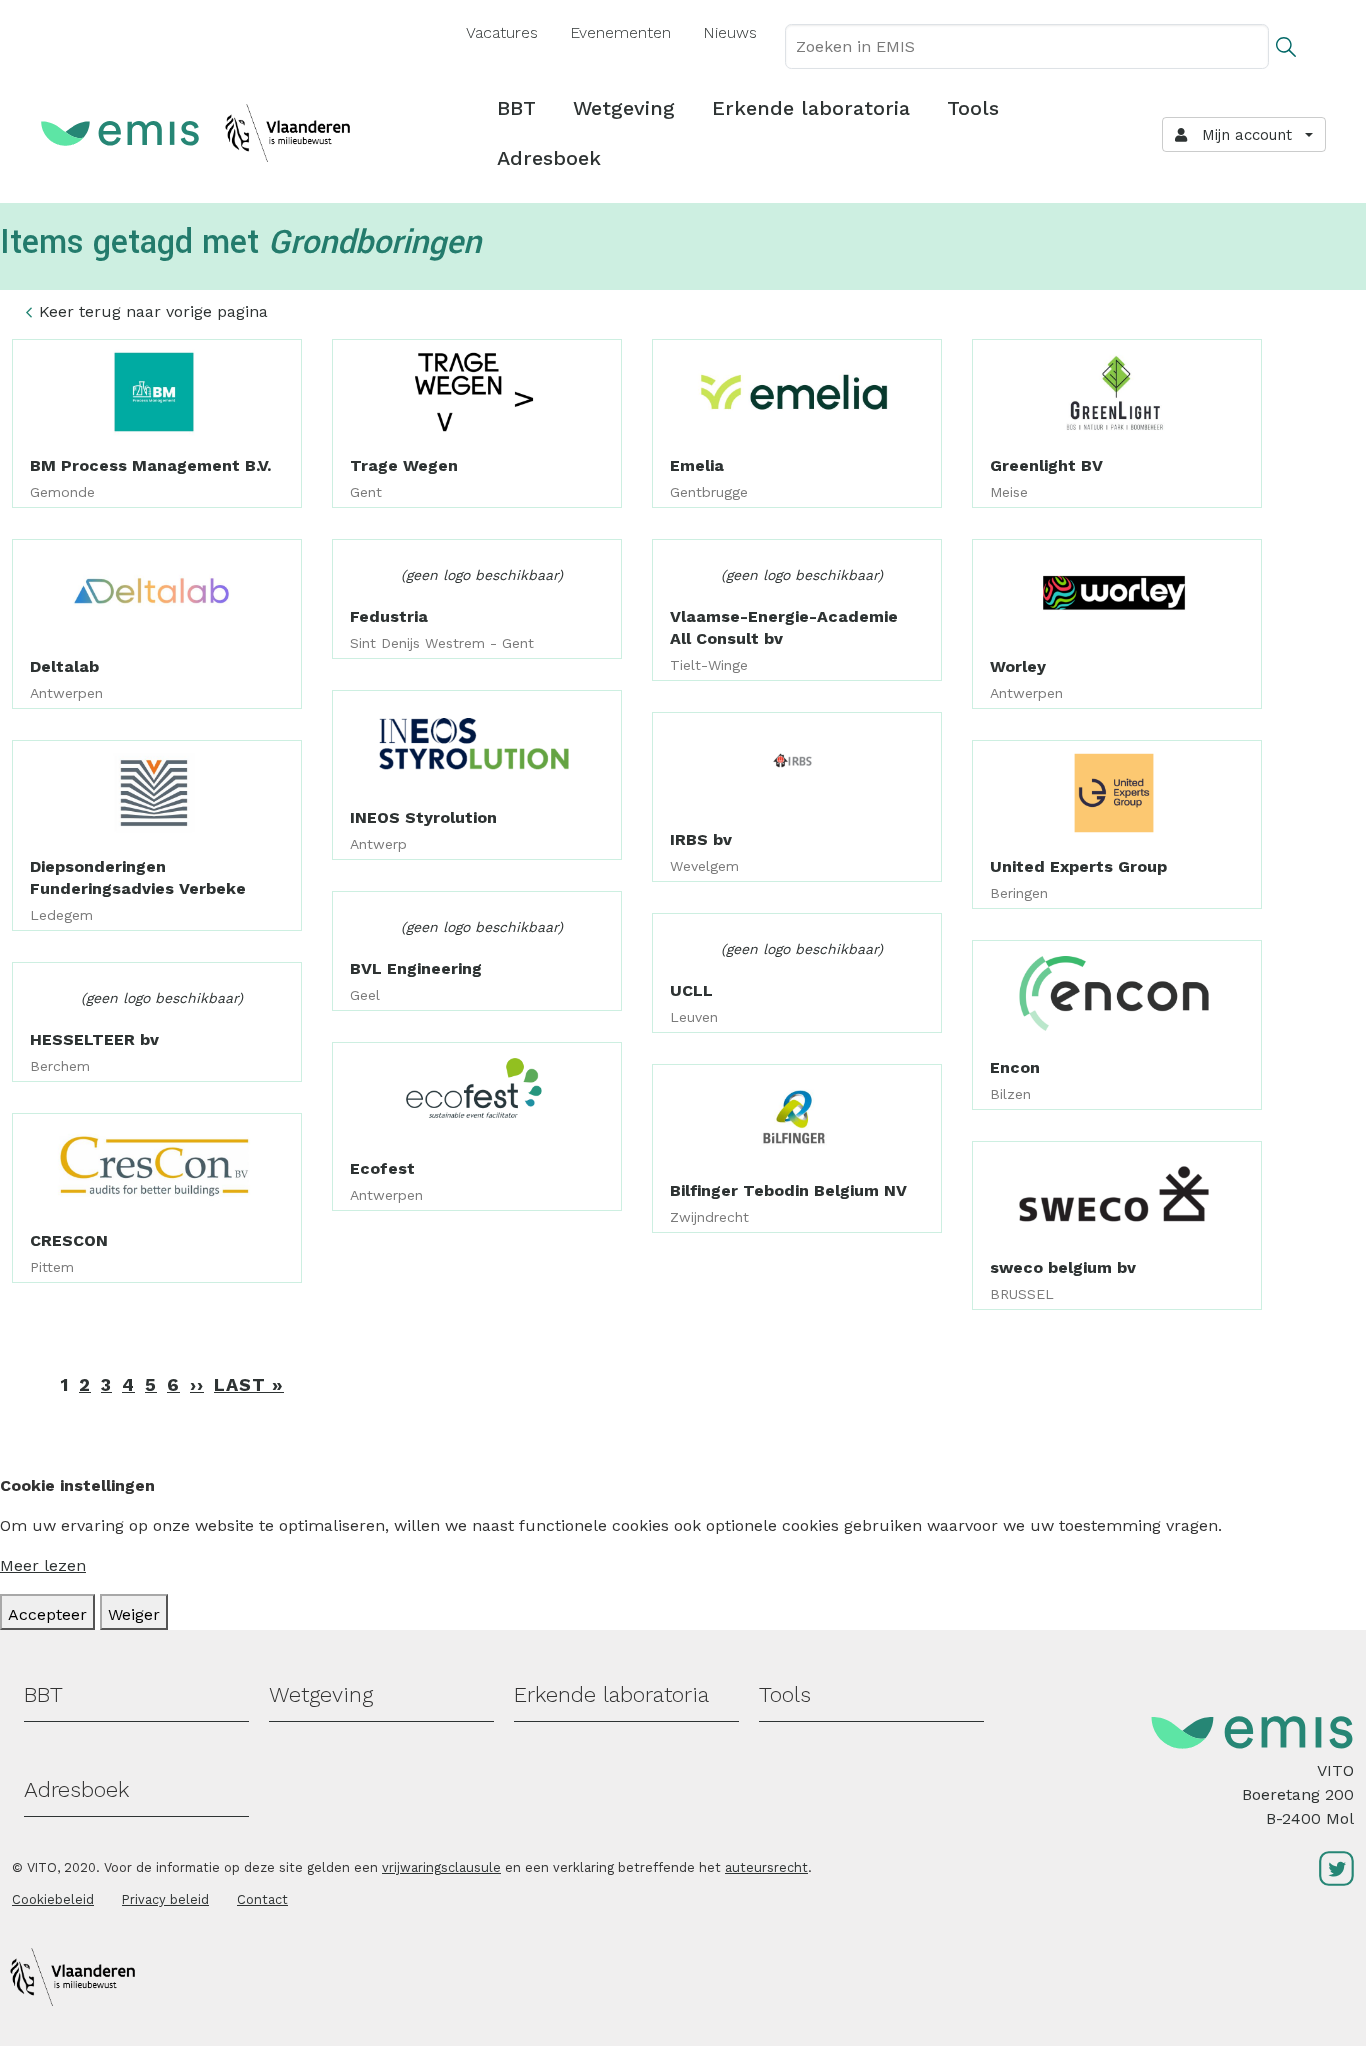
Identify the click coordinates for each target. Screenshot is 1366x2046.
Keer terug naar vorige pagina (153, 311)
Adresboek (549, 158)
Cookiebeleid (53, 1899)
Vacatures (502, 32)
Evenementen (620, 32)
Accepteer (47, 1614)
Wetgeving (624, 108)
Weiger (134, 1614)
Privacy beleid (165, 1899)
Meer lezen (43, 1565)
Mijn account (1242, 135)
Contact (262, 1899)
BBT (516, 108)
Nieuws (730, 32)
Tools (973, 108)
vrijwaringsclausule (441, 1867)
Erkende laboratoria (811, 108)
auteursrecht (766, 1867)
